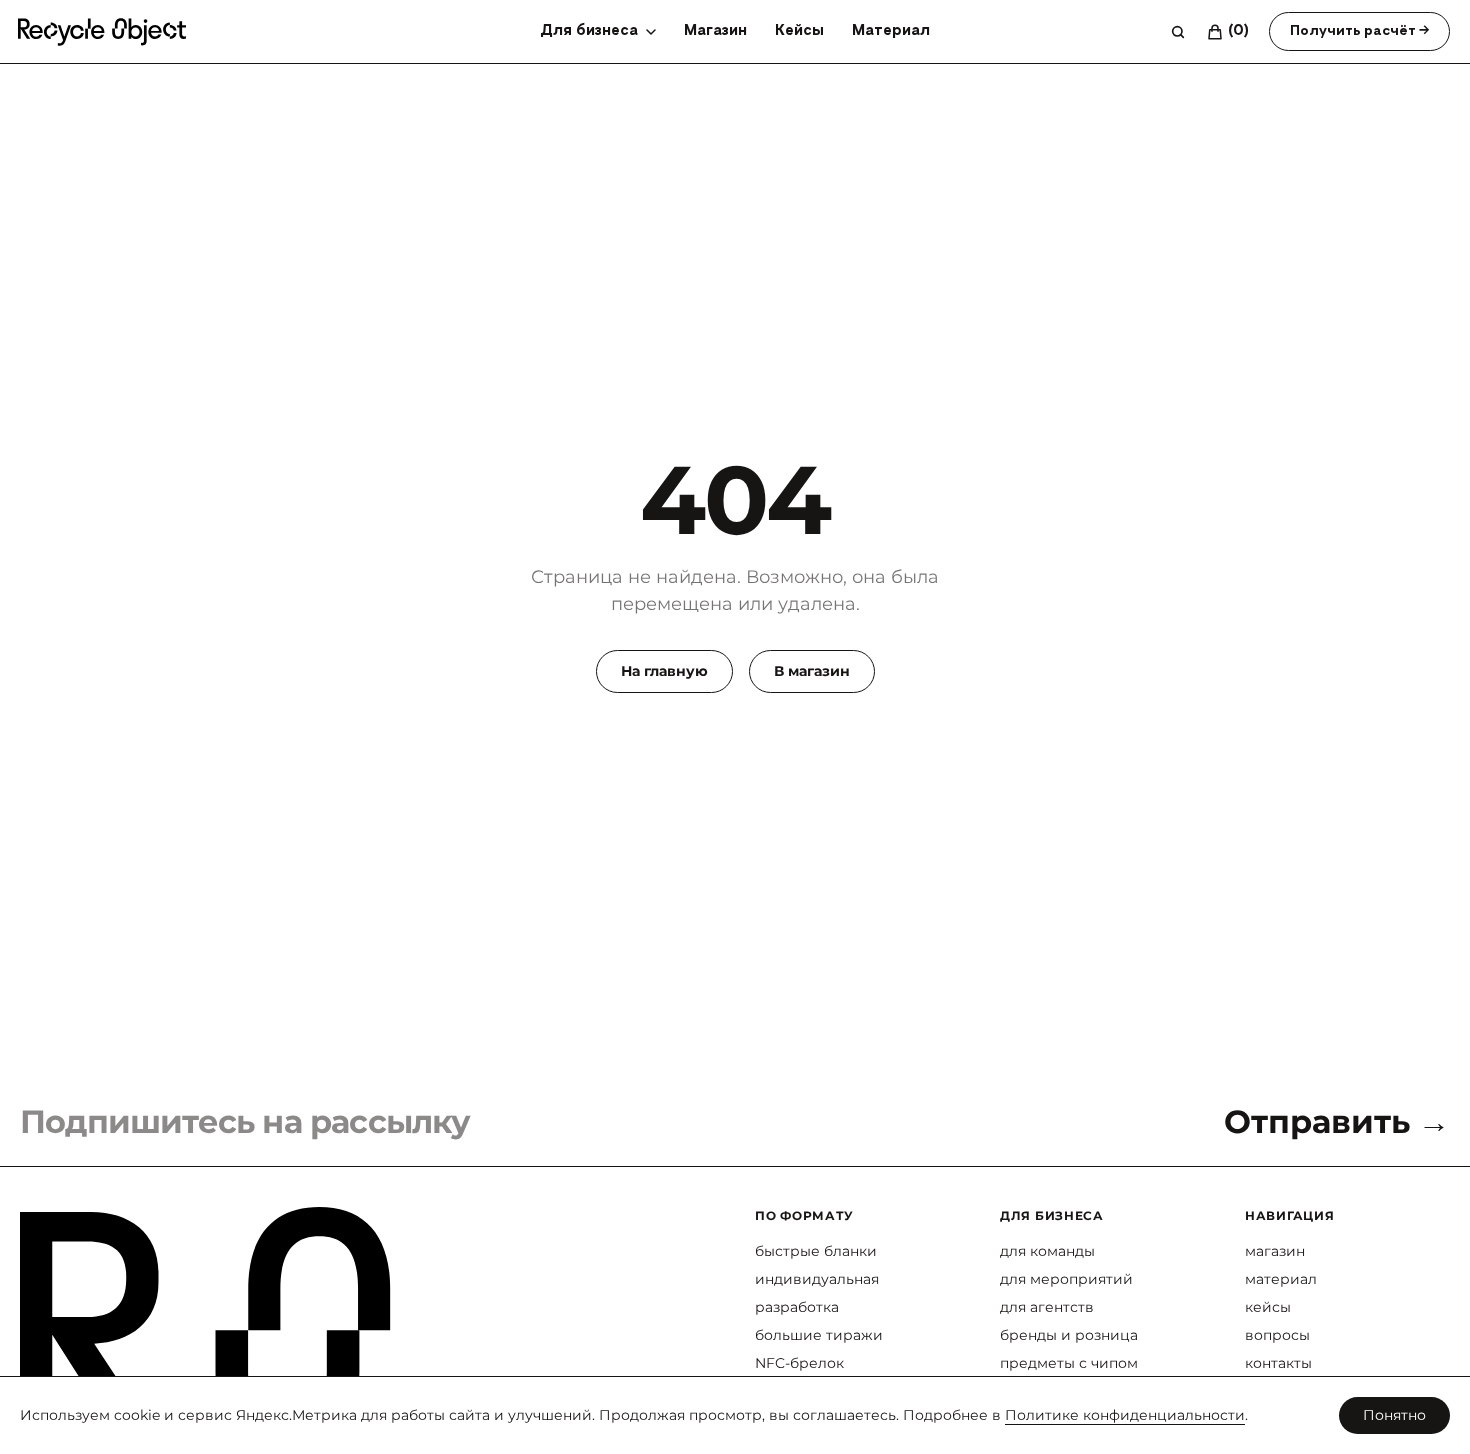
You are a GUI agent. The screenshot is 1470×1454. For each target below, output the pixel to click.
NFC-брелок (799, 1363)
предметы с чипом (1069, 1363)
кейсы (1268, 1307)
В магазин (812, 671)
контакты (1278, 1363)
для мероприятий (1066, 1279)
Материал (891, 30)
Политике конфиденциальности (1125, 1415)
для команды (1047, 1251)
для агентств (1047, 1307)
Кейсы (799, 30)
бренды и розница (1069, 1335)
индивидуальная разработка (817, 1293)
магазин (1275, 1251)
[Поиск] (1178, 32)
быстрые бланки (816, 1251)
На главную (664, 671)
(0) (1238, 30)
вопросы (1277, 1335)
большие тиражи (819, 1335)
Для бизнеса (589, 30)
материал (1281, 1279)
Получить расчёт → (1359, 31)
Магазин (715, 30)
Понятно (1394, 1415)
